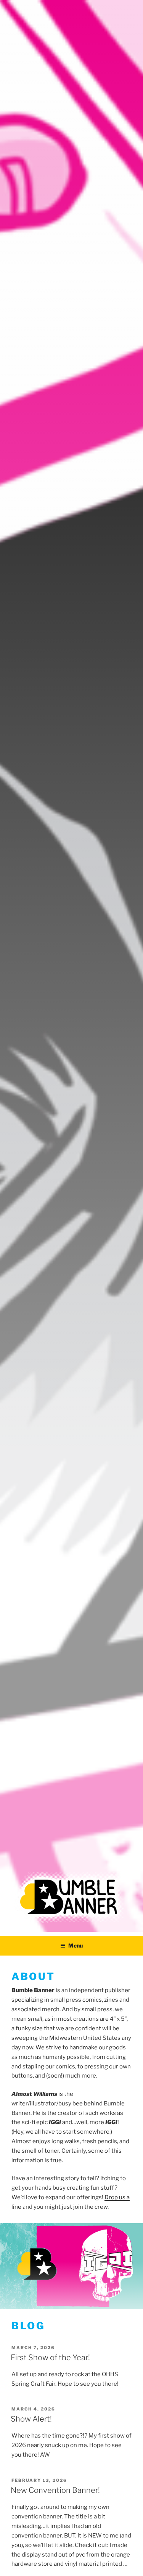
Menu (76, 1945)
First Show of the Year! (50, 2357)
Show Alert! (31, 2419)
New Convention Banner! (55, 2490)
